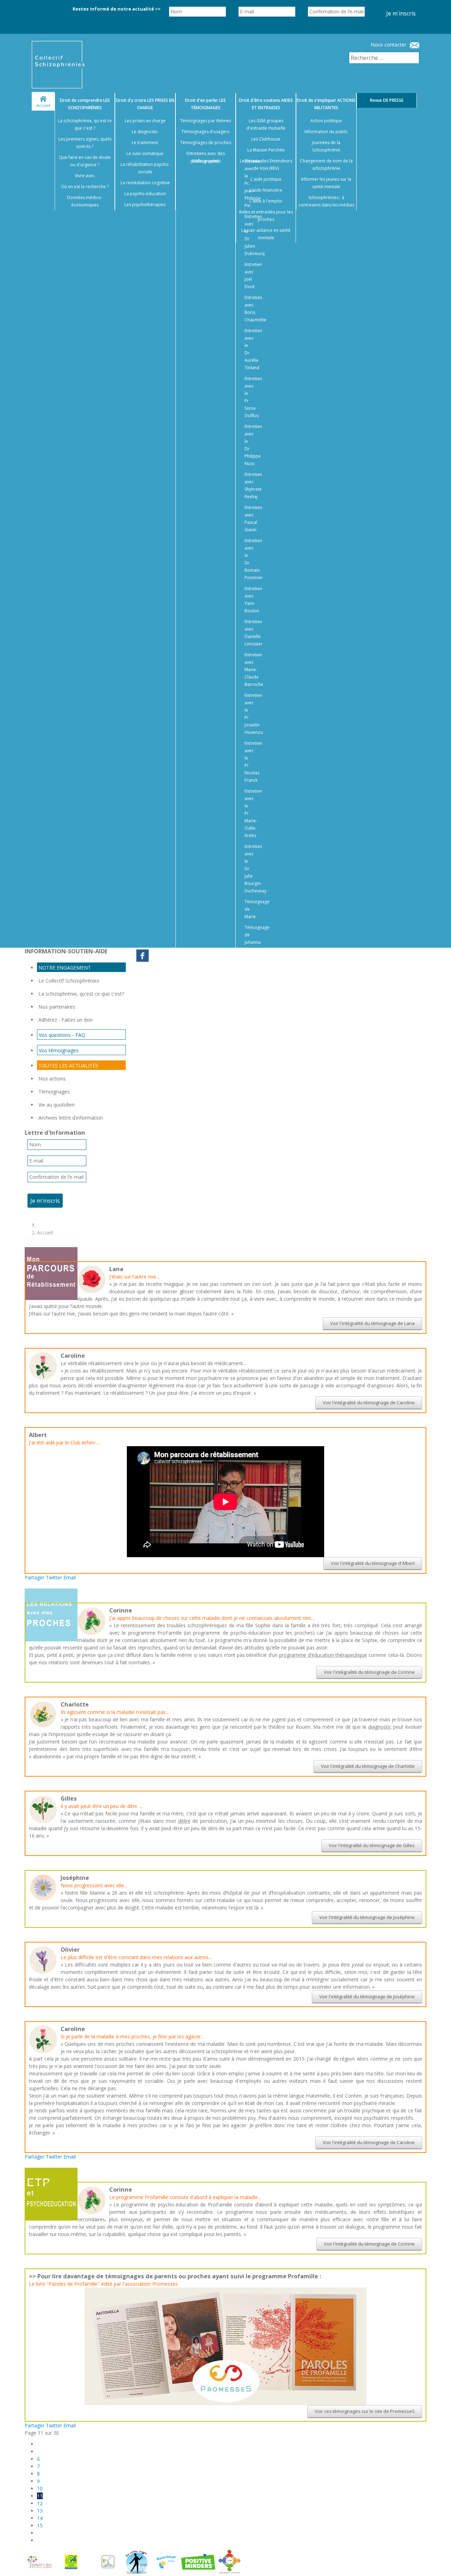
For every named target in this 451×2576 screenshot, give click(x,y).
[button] (437, 2562)
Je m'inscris (401, 13)
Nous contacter (388, 45)
